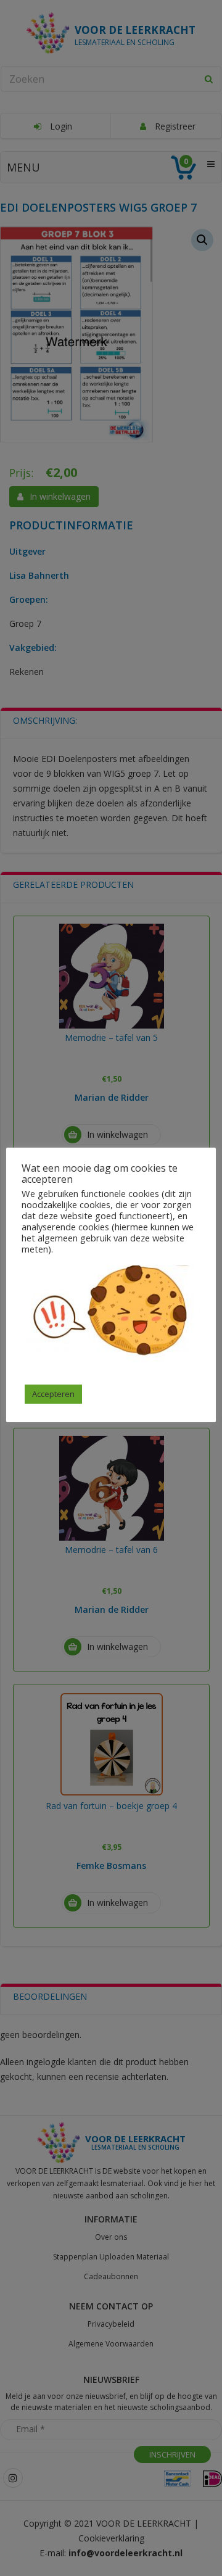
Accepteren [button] (53, 1394)
